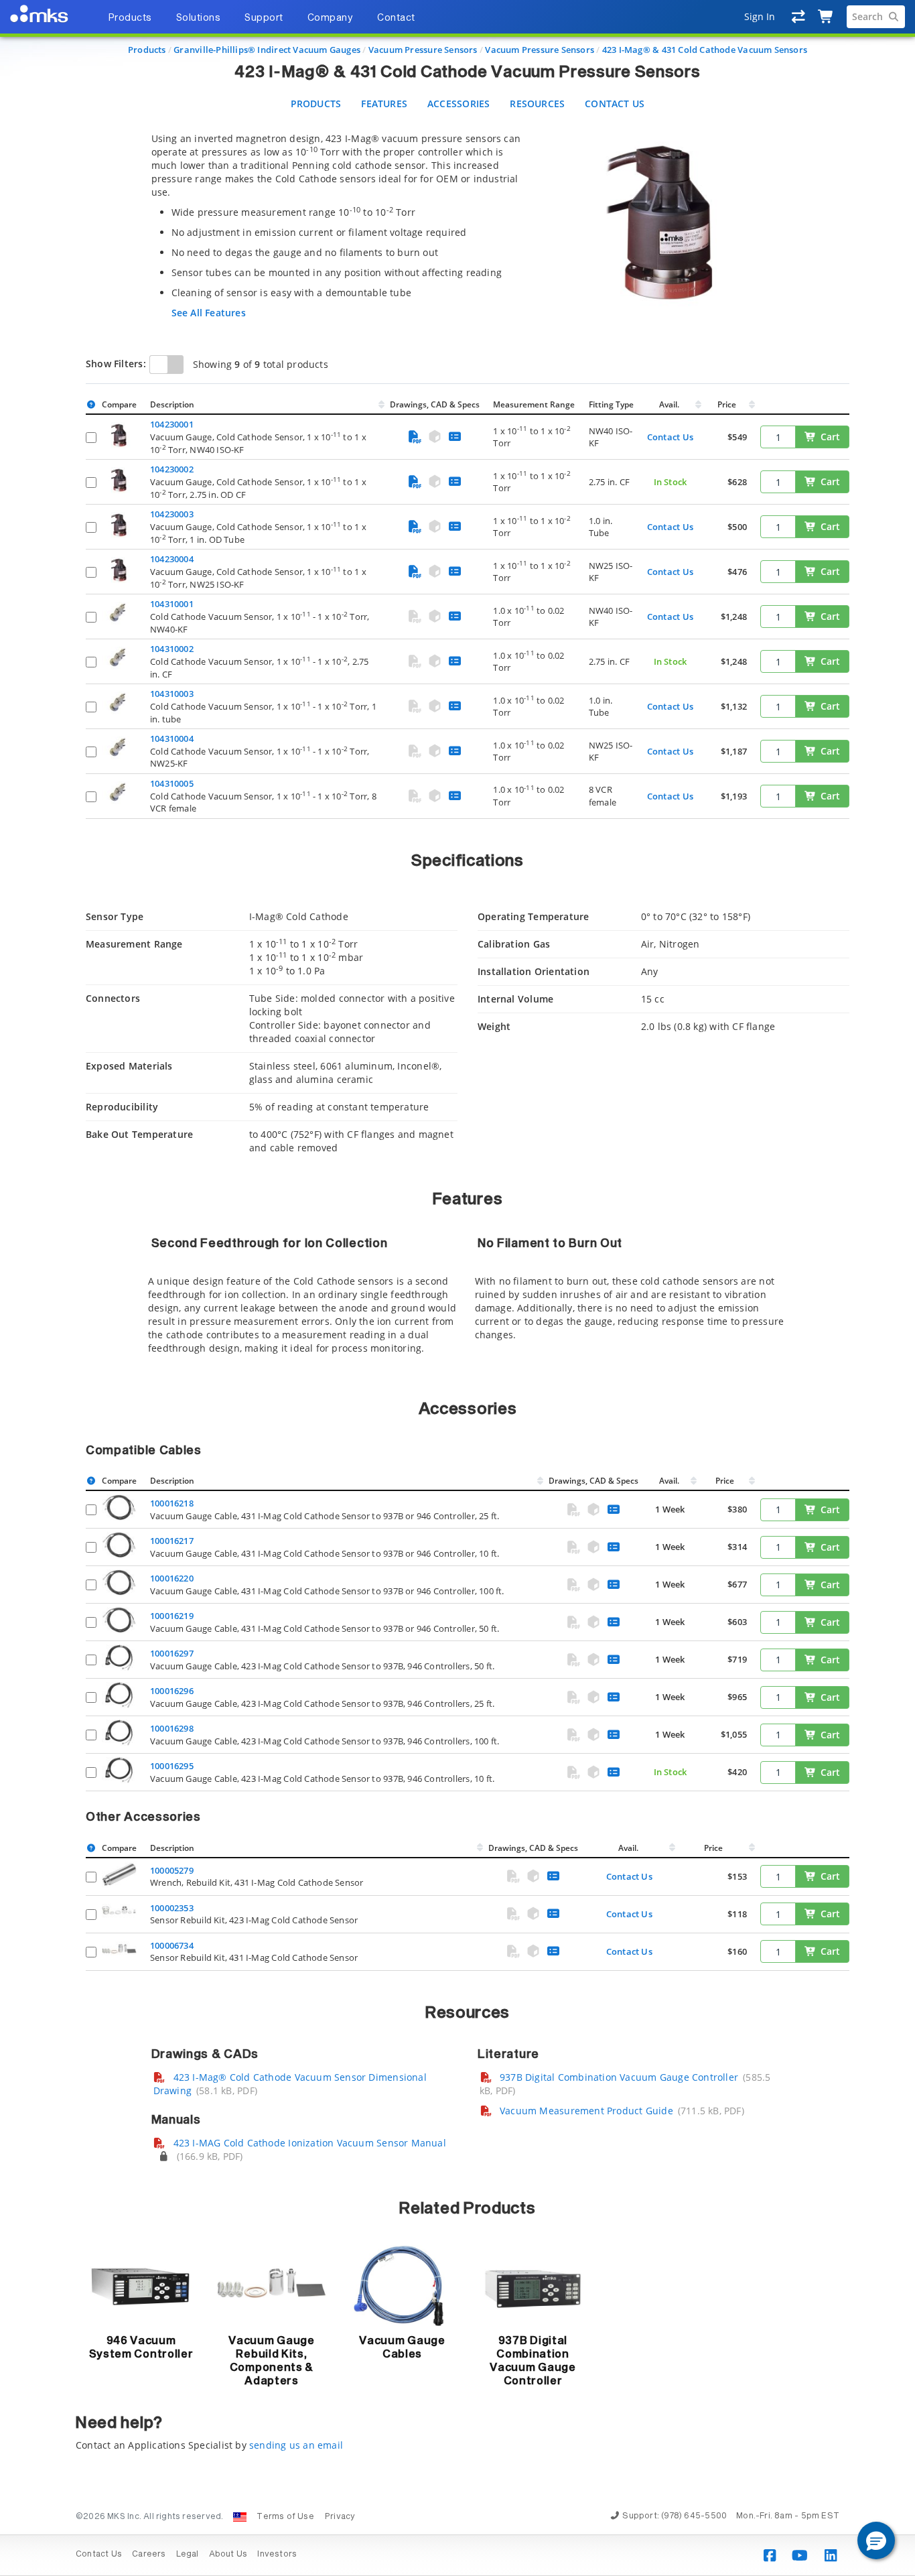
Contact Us (615, 104)
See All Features (209, 313)
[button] (876, 2540)
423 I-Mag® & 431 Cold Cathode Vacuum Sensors (705, 50)
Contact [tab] (396, 18)
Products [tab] (130, 18)
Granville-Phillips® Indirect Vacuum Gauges (267, 50)
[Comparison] (799, 17)
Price (727, 404)
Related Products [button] (467, 2209)
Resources (537, 104)
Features (384, 104)
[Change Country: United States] (240, 2517)
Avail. (670, 404)
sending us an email (296, 2445)
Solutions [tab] (199, 18)
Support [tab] (264, 18)
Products (147, 50)
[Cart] (826, 17)
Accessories (459, 104)
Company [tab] (331, 18)
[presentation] (457, 1288)
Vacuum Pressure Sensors (423, 50)
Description (172, 404)
